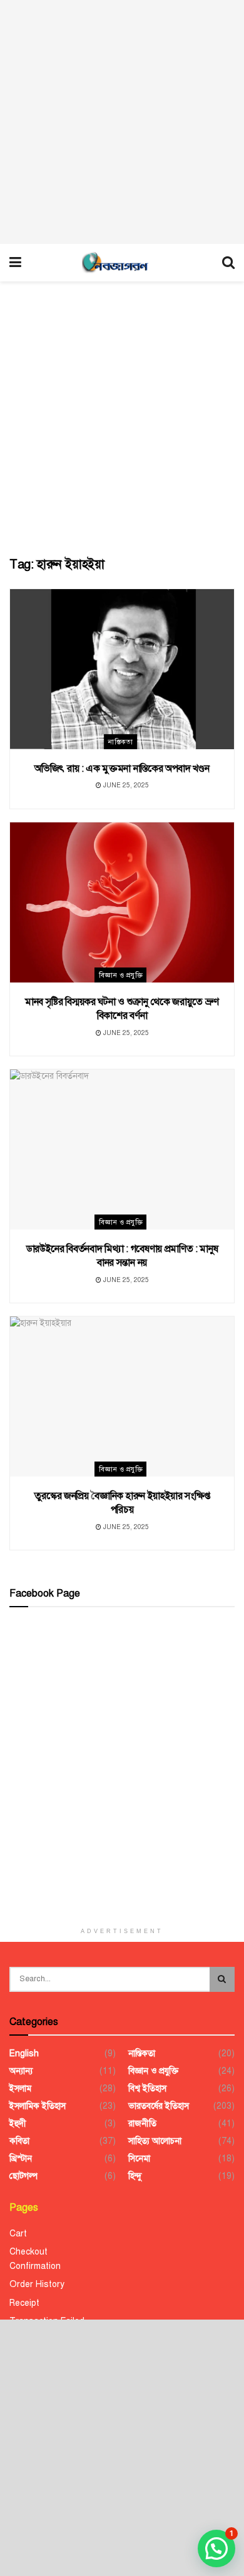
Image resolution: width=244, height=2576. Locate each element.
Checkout (28, 2252)
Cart (18, 2234)
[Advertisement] (122, 122)
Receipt (24, 2303)
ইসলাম (20, 2089)
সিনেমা (139, 2159)
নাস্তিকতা (121, 742)
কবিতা (19, 2141)
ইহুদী (18, 2124)
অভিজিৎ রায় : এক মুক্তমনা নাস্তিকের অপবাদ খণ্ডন (122, 769)
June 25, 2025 (125, 785)
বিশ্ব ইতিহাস (147, 2089)
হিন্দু (135, 2176)
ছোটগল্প (23, 2176)
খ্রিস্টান (21, 2159)
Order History (37, 2284)
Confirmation (35, 2266)
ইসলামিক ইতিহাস (38, 2106)
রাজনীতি (142, 2124)
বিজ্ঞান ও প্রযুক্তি (121, 975)
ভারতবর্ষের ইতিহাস (159, 2106)
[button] (216, 2548)
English (24, 2053)
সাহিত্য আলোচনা (155, 2141)
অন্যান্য (21, 2071)
